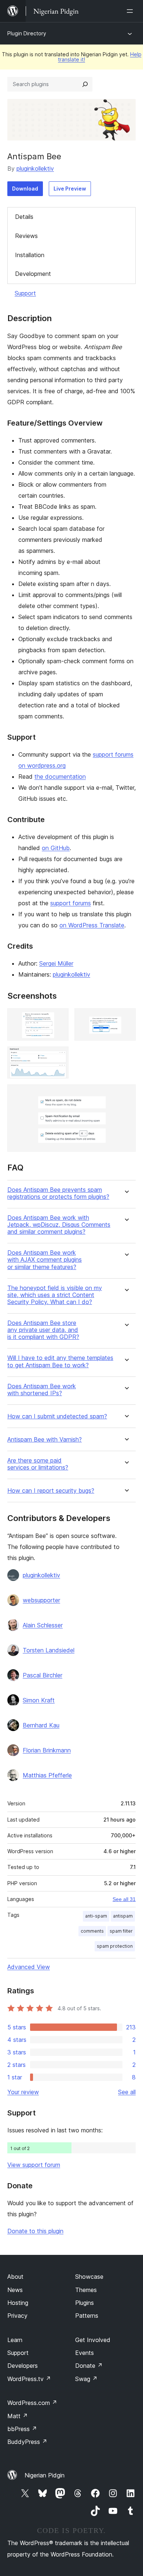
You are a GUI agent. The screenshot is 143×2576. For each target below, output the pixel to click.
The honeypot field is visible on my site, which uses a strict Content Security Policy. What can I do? (55, 1295)
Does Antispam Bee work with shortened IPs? (42, 1390)
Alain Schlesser (43, 1625)
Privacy (17, 2316)
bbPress (22, 2429)
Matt (18, 2416)
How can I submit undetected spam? (57, 1416)
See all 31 (124, 1899)
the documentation (60, 777)
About (15, 2277)
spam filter (121, 1931)
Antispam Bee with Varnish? (45, 1440)
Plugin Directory (27, 33)
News (15, 2290)
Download (25, 189)
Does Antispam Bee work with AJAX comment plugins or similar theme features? (45, 1260)
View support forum (34, 2165)
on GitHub (56, 848)
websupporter (41, 1600)
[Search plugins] (85, 84)
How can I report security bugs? (51, 1491)
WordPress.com (32, 2403)
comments (92, 1931)
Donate (89, 2366)
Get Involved (93, 2340)
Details (24, 217)
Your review (23, 2092)
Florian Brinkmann (47, 1750)
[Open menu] (131, 11)
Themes (86, 2290)
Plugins (85, 2303)
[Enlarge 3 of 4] (59, 1056)
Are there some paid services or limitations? (38, 1464)
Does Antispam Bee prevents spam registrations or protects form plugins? (58, 1193)
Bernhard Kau (41, 1725)
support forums (71, 903)
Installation (30, 255)
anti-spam (96, 1916)
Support (25, 293)
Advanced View (29, 1967)
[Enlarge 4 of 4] (126, 1094)
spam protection (115, 1946)
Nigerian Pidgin (45, 2475)
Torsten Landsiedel (49, 1650)
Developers (23, 2366)
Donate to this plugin (35, 2231)
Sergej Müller (56, 963)
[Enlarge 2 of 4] (126, 1018)
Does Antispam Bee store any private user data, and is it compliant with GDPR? (43, 1330)
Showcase (89, 2277)
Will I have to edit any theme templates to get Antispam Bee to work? (60, 1361)
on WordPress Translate (92, 925)
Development (33, 274)
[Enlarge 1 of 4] (59, 1018)
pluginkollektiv (35, 168)
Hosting (18, 2303)
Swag (86, 2379)
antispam (123, 1916)
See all (127, 2092)
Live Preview (70, 189)
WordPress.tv (29, 2379)
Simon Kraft (39, 1700)
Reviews (26, 236)
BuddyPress (27, 2442)
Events (85, 2353)
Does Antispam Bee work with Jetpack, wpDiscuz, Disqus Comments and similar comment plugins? (59, 1225)
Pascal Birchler (43, 1675)
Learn (15, 2340)
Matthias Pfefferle (47, 1775)
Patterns (87, 2316)
